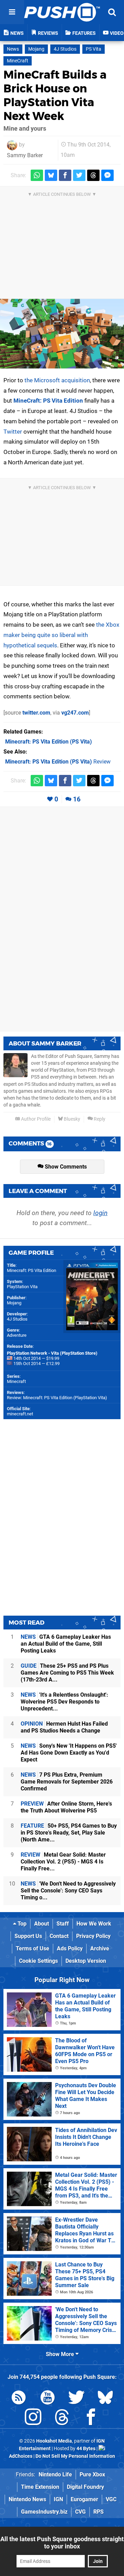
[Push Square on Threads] (62, 2418)
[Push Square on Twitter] (76, 2399)
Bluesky (71, 1119)
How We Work (94, 1924)
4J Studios (65, 49)
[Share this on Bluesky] (51, 175)
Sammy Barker (25, 155)
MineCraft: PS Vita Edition (48, 401)
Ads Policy (70, 1948)
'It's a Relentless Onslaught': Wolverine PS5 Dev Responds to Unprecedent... (64, 1702)
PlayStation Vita (22, 1287)
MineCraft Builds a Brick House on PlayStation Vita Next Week (55, 95)
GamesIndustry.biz (44, 2512)
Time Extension (40, 2487)
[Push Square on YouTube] (48, 2399)
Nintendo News (27, 2499)
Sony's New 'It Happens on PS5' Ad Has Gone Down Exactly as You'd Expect (69, 1753)
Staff (63, 1924)
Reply (99, 1119)
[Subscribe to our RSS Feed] (19, 2399)
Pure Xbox (92, 2474)
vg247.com (75, 713)
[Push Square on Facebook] (91, 2418)
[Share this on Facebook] (65, 175)
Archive (100, 1948)
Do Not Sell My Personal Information (75, 2456)
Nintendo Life (55, 2474)
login (100, 1213)
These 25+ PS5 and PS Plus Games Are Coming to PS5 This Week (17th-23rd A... (67, 1673)
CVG (80, 2512)
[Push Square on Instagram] (33, 2418)
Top (21, 1924)
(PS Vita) (49, 742)
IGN (58, 2499)
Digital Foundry (85, 2487)
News (13, 49)
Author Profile (35, 1119)
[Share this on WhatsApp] (37, 175)
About (42, 1924)
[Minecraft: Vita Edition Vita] (62, 334)
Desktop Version (86, 1961)
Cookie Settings (38, 1961)
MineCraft (18, 61)
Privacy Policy (93, 1936)
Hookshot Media (54, 2441)
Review (58, 762)
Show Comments (65, 1167)
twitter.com (36, 713)
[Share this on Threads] (93, 175)
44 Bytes (86, 2449)
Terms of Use (33, 1948)
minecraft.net (20, 1414)
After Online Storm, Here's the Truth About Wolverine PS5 (66, 1807)
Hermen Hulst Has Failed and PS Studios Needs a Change (64, 1727)
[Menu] (12, 12)
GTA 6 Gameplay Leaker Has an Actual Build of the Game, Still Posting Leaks (66, 1644)
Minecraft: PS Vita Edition (32, 1270)
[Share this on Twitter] (79, 175)
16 (77, 799)
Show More (61, 2354)
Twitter (13, 432)
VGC (111, 2499)
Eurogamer (84, 2499)
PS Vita (94, 49)
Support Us (28, 1936)
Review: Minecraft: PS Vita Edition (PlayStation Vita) (57, 1398)
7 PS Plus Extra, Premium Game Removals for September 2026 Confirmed (67, 1782)
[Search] (112, 12)
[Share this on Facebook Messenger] (107, 175)
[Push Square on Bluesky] (105, 2399)
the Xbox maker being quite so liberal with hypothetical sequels (61, 635)
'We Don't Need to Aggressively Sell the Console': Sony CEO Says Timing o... (68, 1891)
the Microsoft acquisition (57, 380)
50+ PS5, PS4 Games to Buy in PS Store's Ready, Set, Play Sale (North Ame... (69, 1833)
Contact (59, 1936)
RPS (99, 2512)
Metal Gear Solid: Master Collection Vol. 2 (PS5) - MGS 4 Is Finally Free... (63, 1862)
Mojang (36, 49)
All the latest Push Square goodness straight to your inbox (62, 2543)
